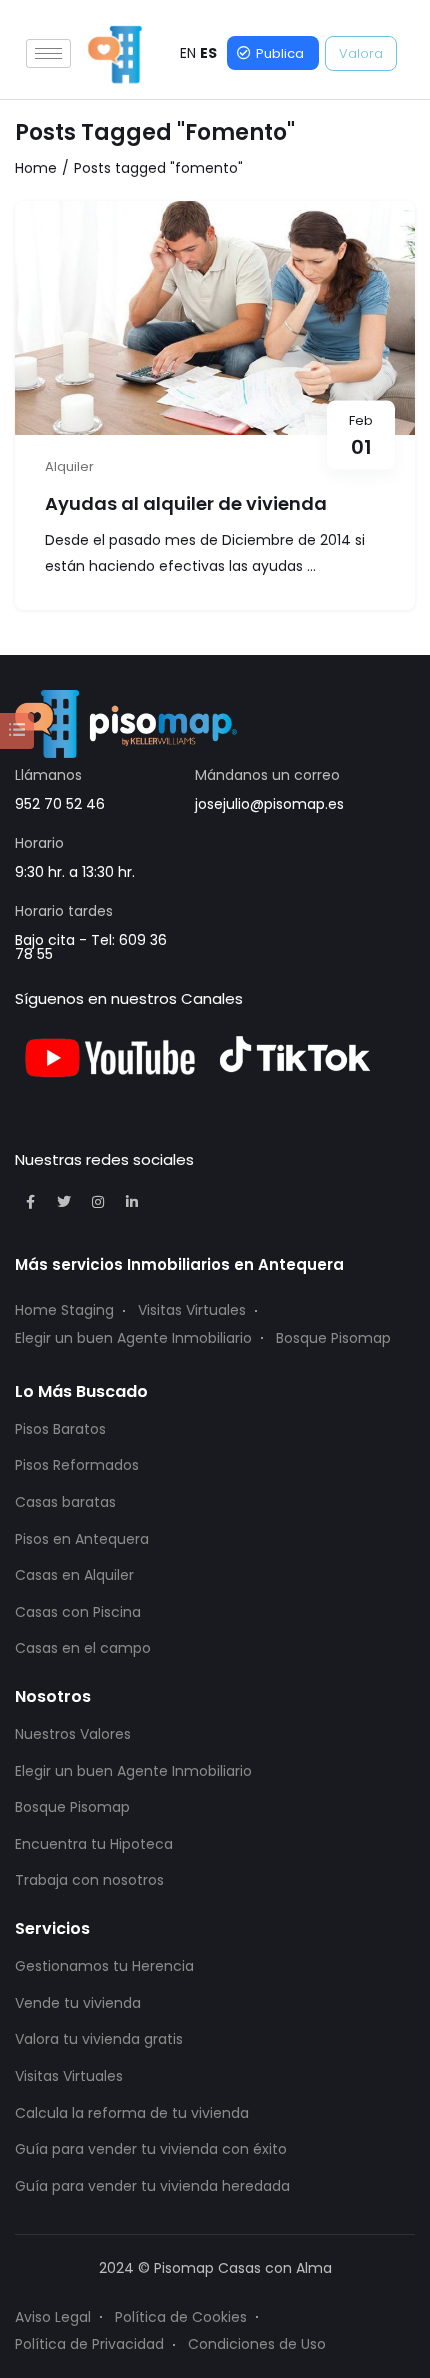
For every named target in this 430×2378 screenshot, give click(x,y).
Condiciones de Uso (257, 2344)
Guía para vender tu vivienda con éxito (151, 2149)
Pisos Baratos (60, 1429)
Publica (280, 53)
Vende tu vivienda (78, 2003)
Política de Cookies (181, 2317)
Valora (361, 53)
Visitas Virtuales (192, 1310)
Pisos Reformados (77, 1465)
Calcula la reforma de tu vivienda (132, 2113)
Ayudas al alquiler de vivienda (186, 503)
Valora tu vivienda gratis (99, 2039)
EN (188, 53)
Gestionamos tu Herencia (104, 1966)
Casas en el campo (83, 1648)
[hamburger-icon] (48, 53)
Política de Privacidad (89, 2344)
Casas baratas (65, 1502)
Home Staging (64, 1310)
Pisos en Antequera (82, 1539)
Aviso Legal (53, 2317)
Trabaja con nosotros (89, 1880)
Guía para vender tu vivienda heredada (152, 2186)
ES (208, 53)
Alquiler (69, 466)
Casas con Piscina (78, 1612)
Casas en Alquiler (74, 1575)
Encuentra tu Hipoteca (94, 1844)
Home (36, 168)
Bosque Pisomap (333, 1338)
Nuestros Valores (73, 1734)
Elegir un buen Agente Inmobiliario (133, 1338)
